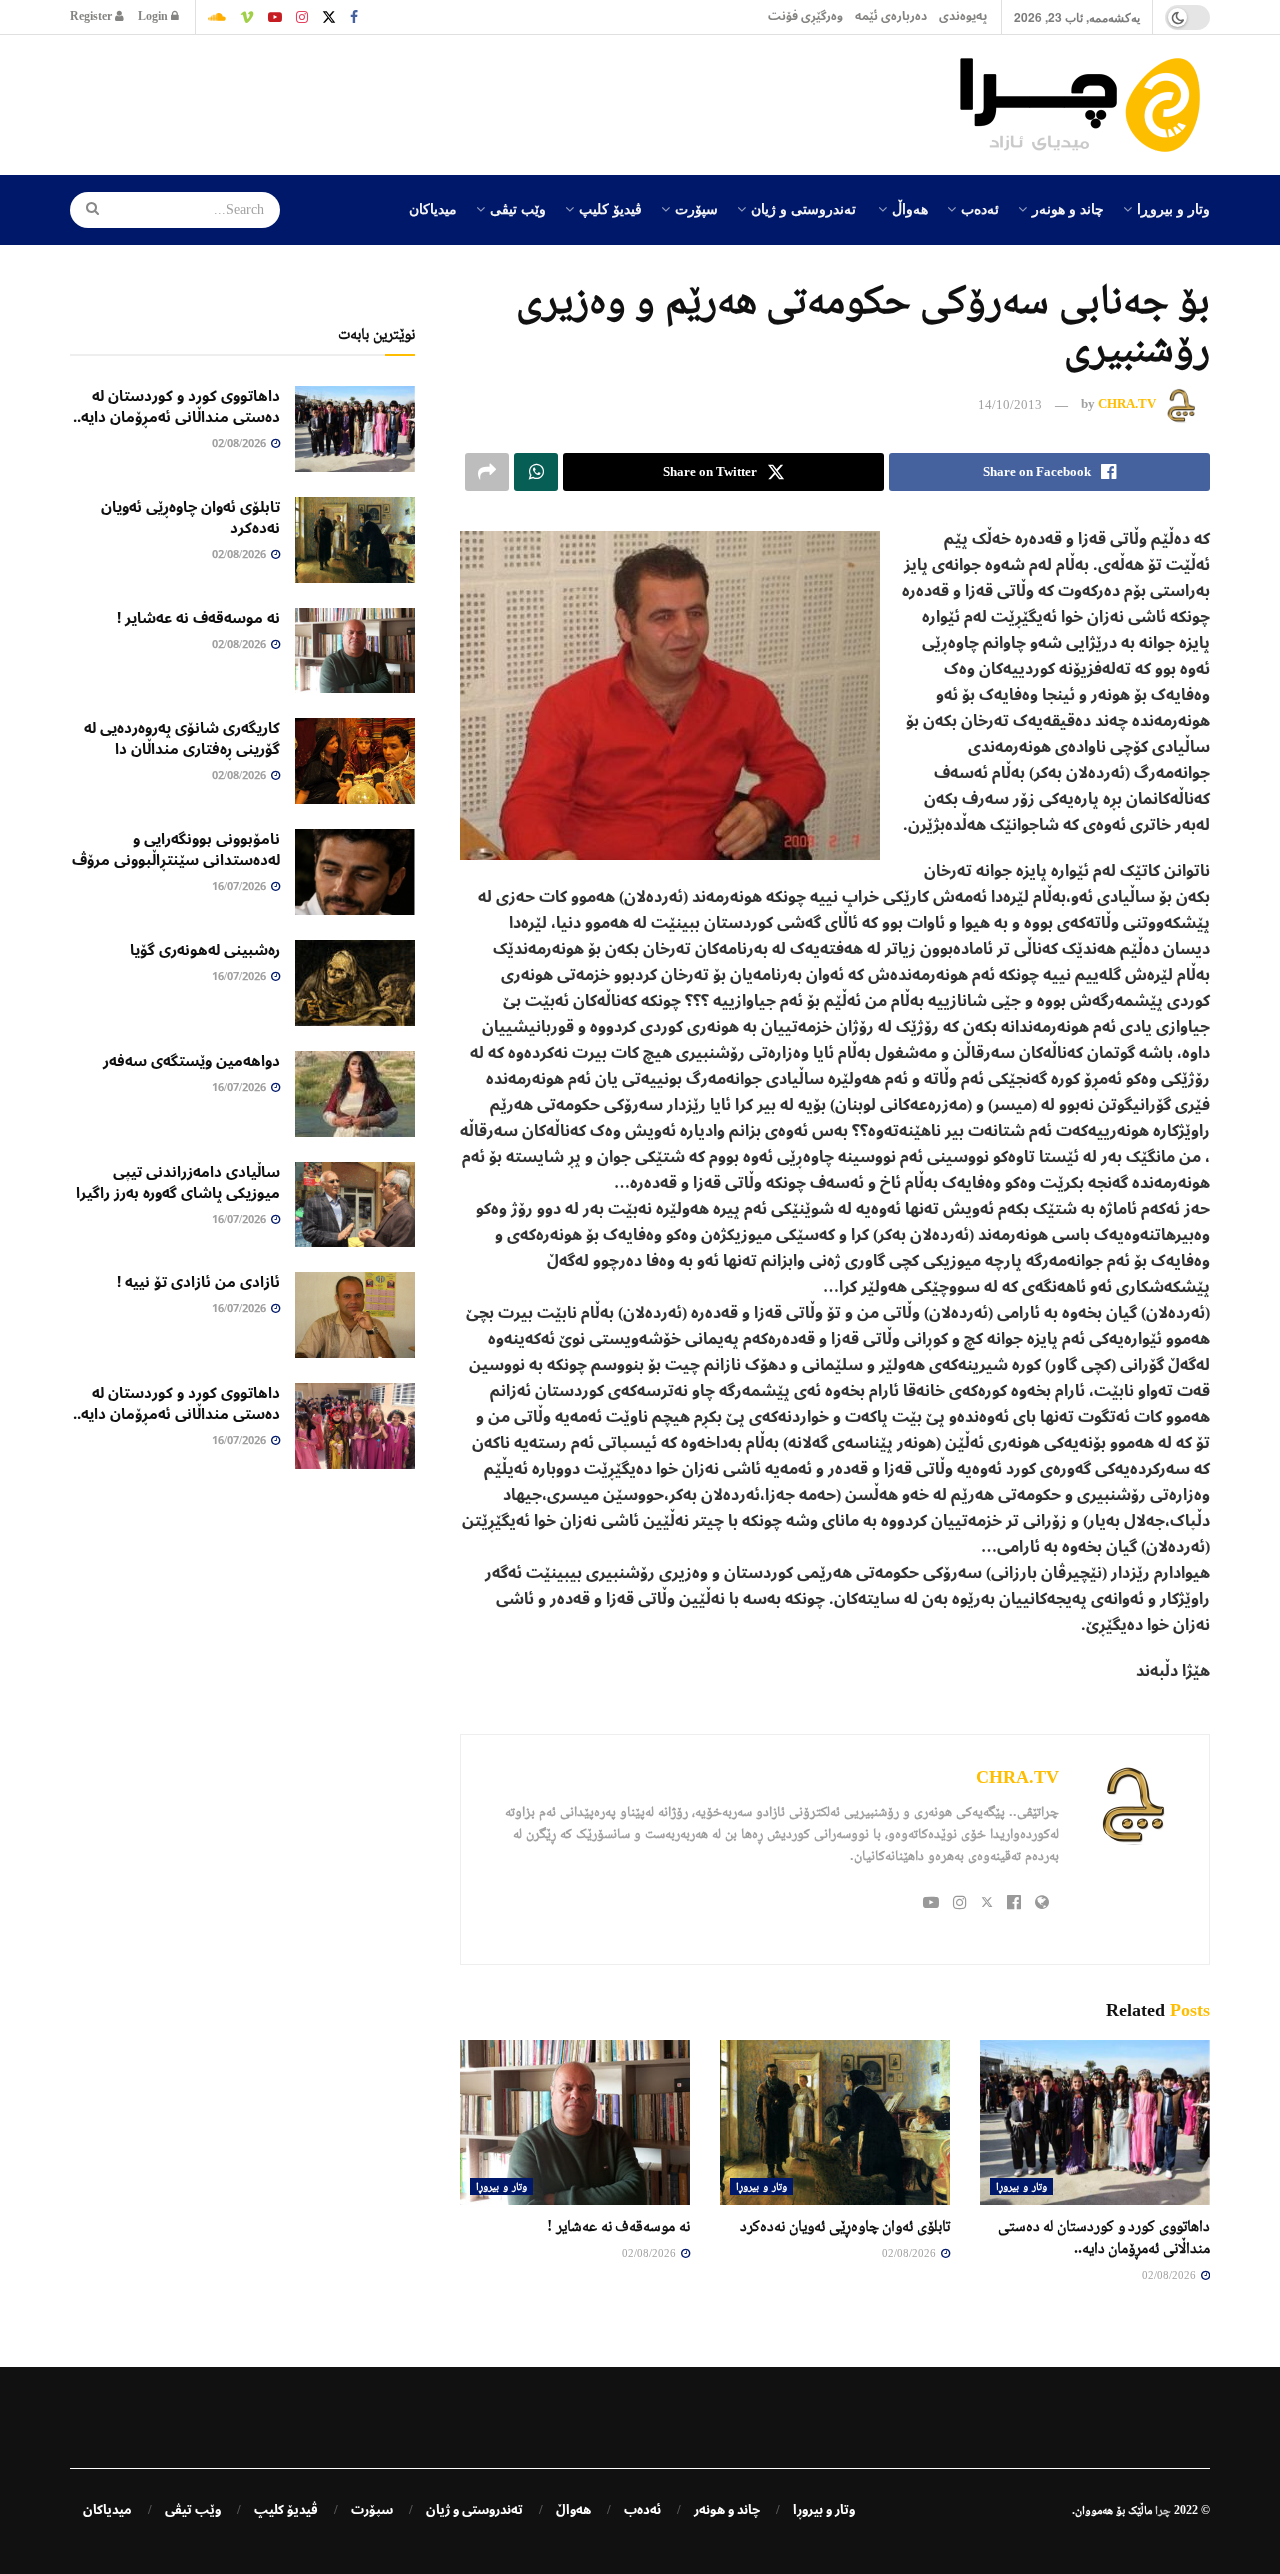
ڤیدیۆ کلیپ (610, 208)
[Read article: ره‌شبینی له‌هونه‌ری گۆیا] (355, 983)
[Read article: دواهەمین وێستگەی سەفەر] (355, 1094)
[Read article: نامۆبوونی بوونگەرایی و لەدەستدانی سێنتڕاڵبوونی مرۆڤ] (355, 872)
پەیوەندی (963, 16)
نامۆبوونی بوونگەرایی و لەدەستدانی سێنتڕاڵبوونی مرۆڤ (176, 849)
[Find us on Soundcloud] (217, 17)
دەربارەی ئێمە (891, 16)
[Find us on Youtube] (275, 17)
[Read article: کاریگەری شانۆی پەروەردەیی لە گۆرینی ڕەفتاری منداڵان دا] (355, 761)
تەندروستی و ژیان (803, 208)
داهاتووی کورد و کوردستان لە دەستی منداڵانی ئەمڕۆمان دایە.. (176, 406)
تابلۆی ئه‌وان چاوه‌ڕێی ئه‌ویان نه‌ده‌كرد (845, 2225)
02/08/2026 (1170, 2275)
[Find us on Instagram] (302, 17)
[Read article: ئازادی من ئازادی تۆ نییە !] (355, 1315)
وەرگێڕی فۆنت (805, 16)
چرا (1163, 2510)
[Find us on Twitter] (329, 17)
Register (92, 16)
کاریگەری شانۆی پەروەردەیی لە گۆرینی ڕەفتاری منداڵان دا (182, 738)
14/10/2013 (1010, 404)
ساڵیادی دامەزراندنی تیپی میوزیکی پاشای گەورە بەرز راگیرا (178, 1182)
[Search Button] (86, 210)
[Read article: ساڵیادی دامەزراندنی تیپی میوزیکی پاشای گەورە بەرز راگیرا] (355, 1205)
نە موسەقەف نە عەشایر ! (618, 2225)
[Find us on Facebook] (354, 17)
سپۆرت (696, 208)
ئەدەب (980, 208)
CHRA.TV (1127, 404)
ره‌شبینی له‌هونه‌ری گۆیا (205, 950)
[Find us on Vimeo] (247, 17)
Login (154, 16)
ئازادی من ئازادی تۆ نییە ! (198, 1282)
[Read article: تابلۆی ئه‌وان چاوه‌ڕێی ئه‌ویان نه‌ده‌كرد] (835, 2122)
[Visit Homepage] (1085, 105)
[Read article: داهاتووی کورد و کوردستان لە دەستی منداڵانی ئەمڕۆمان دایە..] (1095, 2122)
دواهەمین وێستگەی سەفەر (191, 1061)
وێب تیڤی (518, 208)
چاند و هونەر (1068, 208)
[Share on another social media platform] (487, 472)
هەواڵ (910, 208)
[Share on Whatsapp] (536, 472)
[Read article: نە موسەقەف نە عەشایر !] (575, 2122)
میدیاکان (433, 208)
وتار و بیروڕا (1173, 208)
